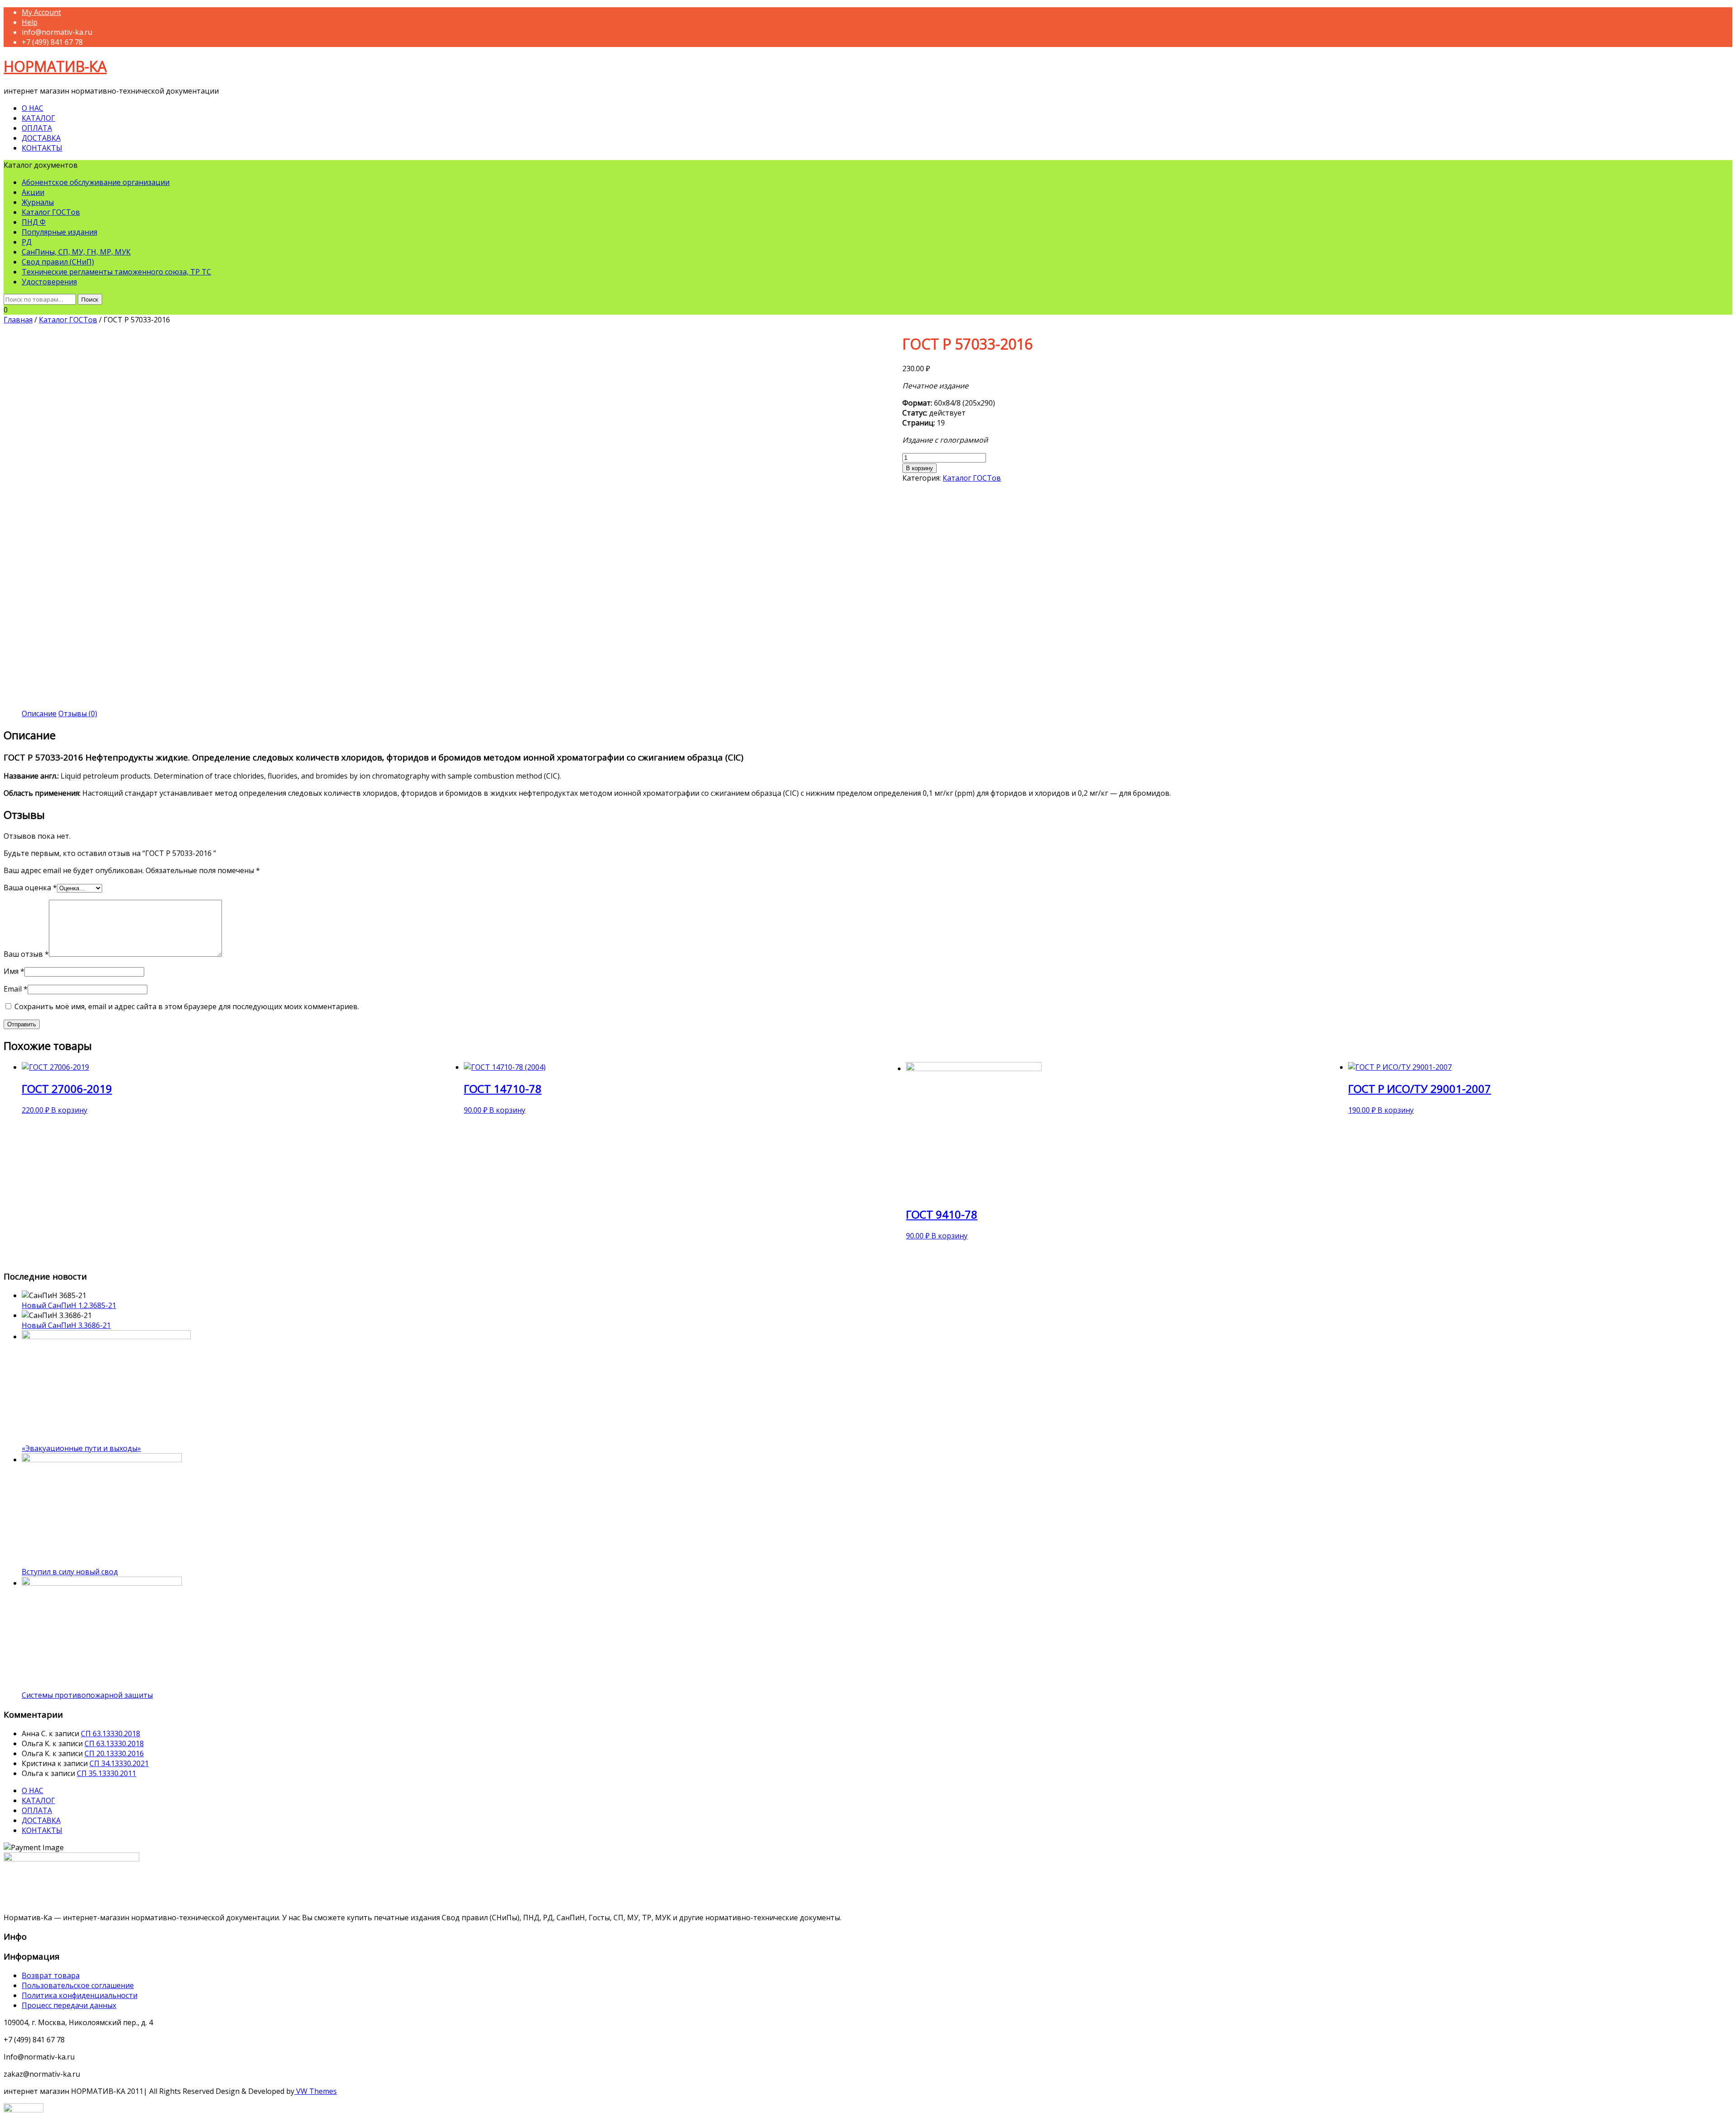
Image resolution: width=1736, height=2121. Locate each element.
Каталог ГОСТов (51, 212)
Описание (39, 713)
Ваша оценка (30, 888)
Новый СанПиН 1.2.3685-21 (69, 1305)
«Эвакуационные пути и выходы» (81, 1448)
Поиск (90, 299)
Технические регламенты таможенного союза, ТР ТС (116, 272)
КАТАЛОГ (38, 118)
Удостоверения (49, 282)
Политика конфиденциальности (80, 1995)
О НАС (33, 108)
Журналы (38, 202)
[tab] (39, 713)
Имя (14, 971)
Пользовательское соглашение (78, 1985)
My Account (41, 12)
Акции (33, 192)
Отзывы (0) (78, 713)
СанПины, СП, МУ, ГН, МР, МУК (76, 252)
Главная (18, 320)
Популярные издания (59, 232)
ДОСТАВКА (41, 138)
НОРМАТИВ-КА (55, 66)
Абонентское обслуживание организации (96, 182)
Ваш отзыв (26, 954)
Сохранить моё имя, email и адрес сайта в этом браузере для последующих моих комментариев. (187, 1006)
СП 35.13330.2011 (106, 1773)
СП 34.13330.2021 (119, 1763)
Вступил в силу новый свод (70, 1572)
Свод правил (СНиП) (58, 262)
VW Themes (316, 2091)
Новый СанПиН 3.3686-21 (66, 1325)
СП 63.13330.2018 (111, 1734)
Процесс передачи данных (69, 2005)
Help (30, 22)
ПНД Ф (34, 222)
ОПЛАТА (37, 128)
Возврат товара (51, 1975)
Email (16, 989)
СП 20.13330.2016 (114, 1753)
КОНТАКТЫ (42, 148)
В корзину (920, 468)
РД (27, 242)
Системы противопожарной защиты (87, 1695)
